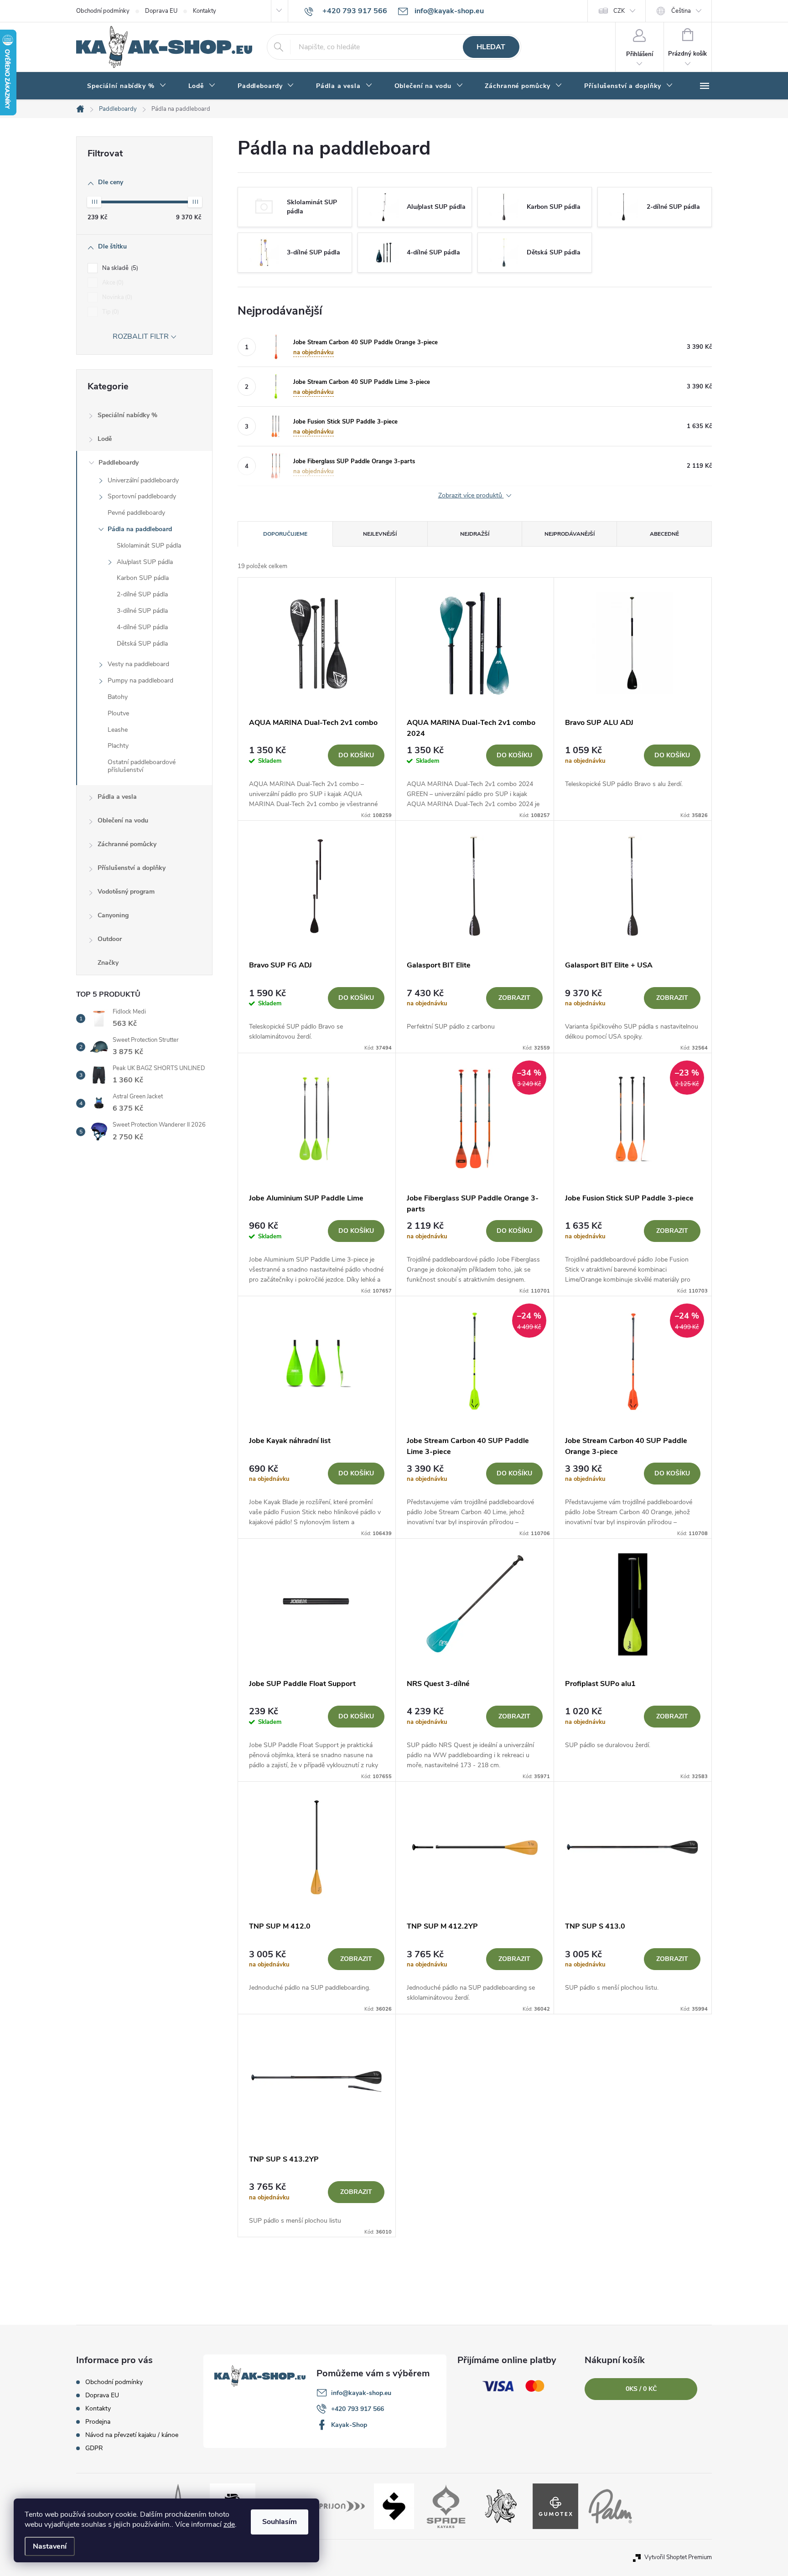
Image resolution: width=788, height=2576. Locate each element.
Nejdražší (475, 534)
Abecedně (664, 534)
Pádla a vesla (117, 797)
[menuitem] (127, 86)
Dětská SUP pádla (142, 644)
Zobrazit (514, 998)
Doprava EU (161, 11)
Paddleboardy (119, 463)
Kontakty (205, 11)
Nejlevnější (380, 534)
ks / (641, 2389)
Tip (110, 312)
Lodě (105, 439)
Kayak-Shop (349, 2425)
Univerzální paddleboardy (143, 480)
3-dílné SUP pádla (142, 611)
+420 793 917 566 (358, 2409)
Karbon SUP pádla (143, 578)
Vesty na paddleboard (138, 664)
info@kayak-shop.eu (361, 2393)
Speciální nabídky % (127, 415)
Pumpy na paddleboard (140, 680)
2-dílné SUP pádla (142, 594)
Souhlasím (280, 2522)
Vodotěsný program (126, 892)
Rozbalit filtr (141, 336)
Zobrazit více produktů (471, 496)
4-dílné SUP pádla (142, 627)
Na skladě (119, 268)
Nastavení (50, 2546)
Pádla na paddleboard (140, 529)
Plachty (118, 746)
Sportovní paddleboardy (142, 496)
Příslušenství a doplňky (132, 868)
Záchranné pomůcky (127, 844)
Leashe (118, 730)
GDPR (94, 2448)
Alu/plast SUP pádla (145, 562)
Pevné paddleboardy (136, 513)
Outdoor (110, 939)
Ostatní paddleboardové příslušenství (142, 766)
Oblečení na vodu (123, 820)
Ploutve (118, 713)
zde (229, 2524)
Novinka (116, 297)
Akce (112, 283)
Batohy (118, 697)
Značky (108, 963)
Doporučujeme (285, 534)
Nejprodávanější (570, 534)
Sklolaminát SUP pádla (149, 546)
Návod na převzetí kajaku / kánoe (132, 2435)
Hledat (491, 47)
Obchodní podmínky (103, 11)
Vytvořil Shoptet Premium (678, 2557)
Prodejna (98, 2422)
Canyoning (113, 915)
